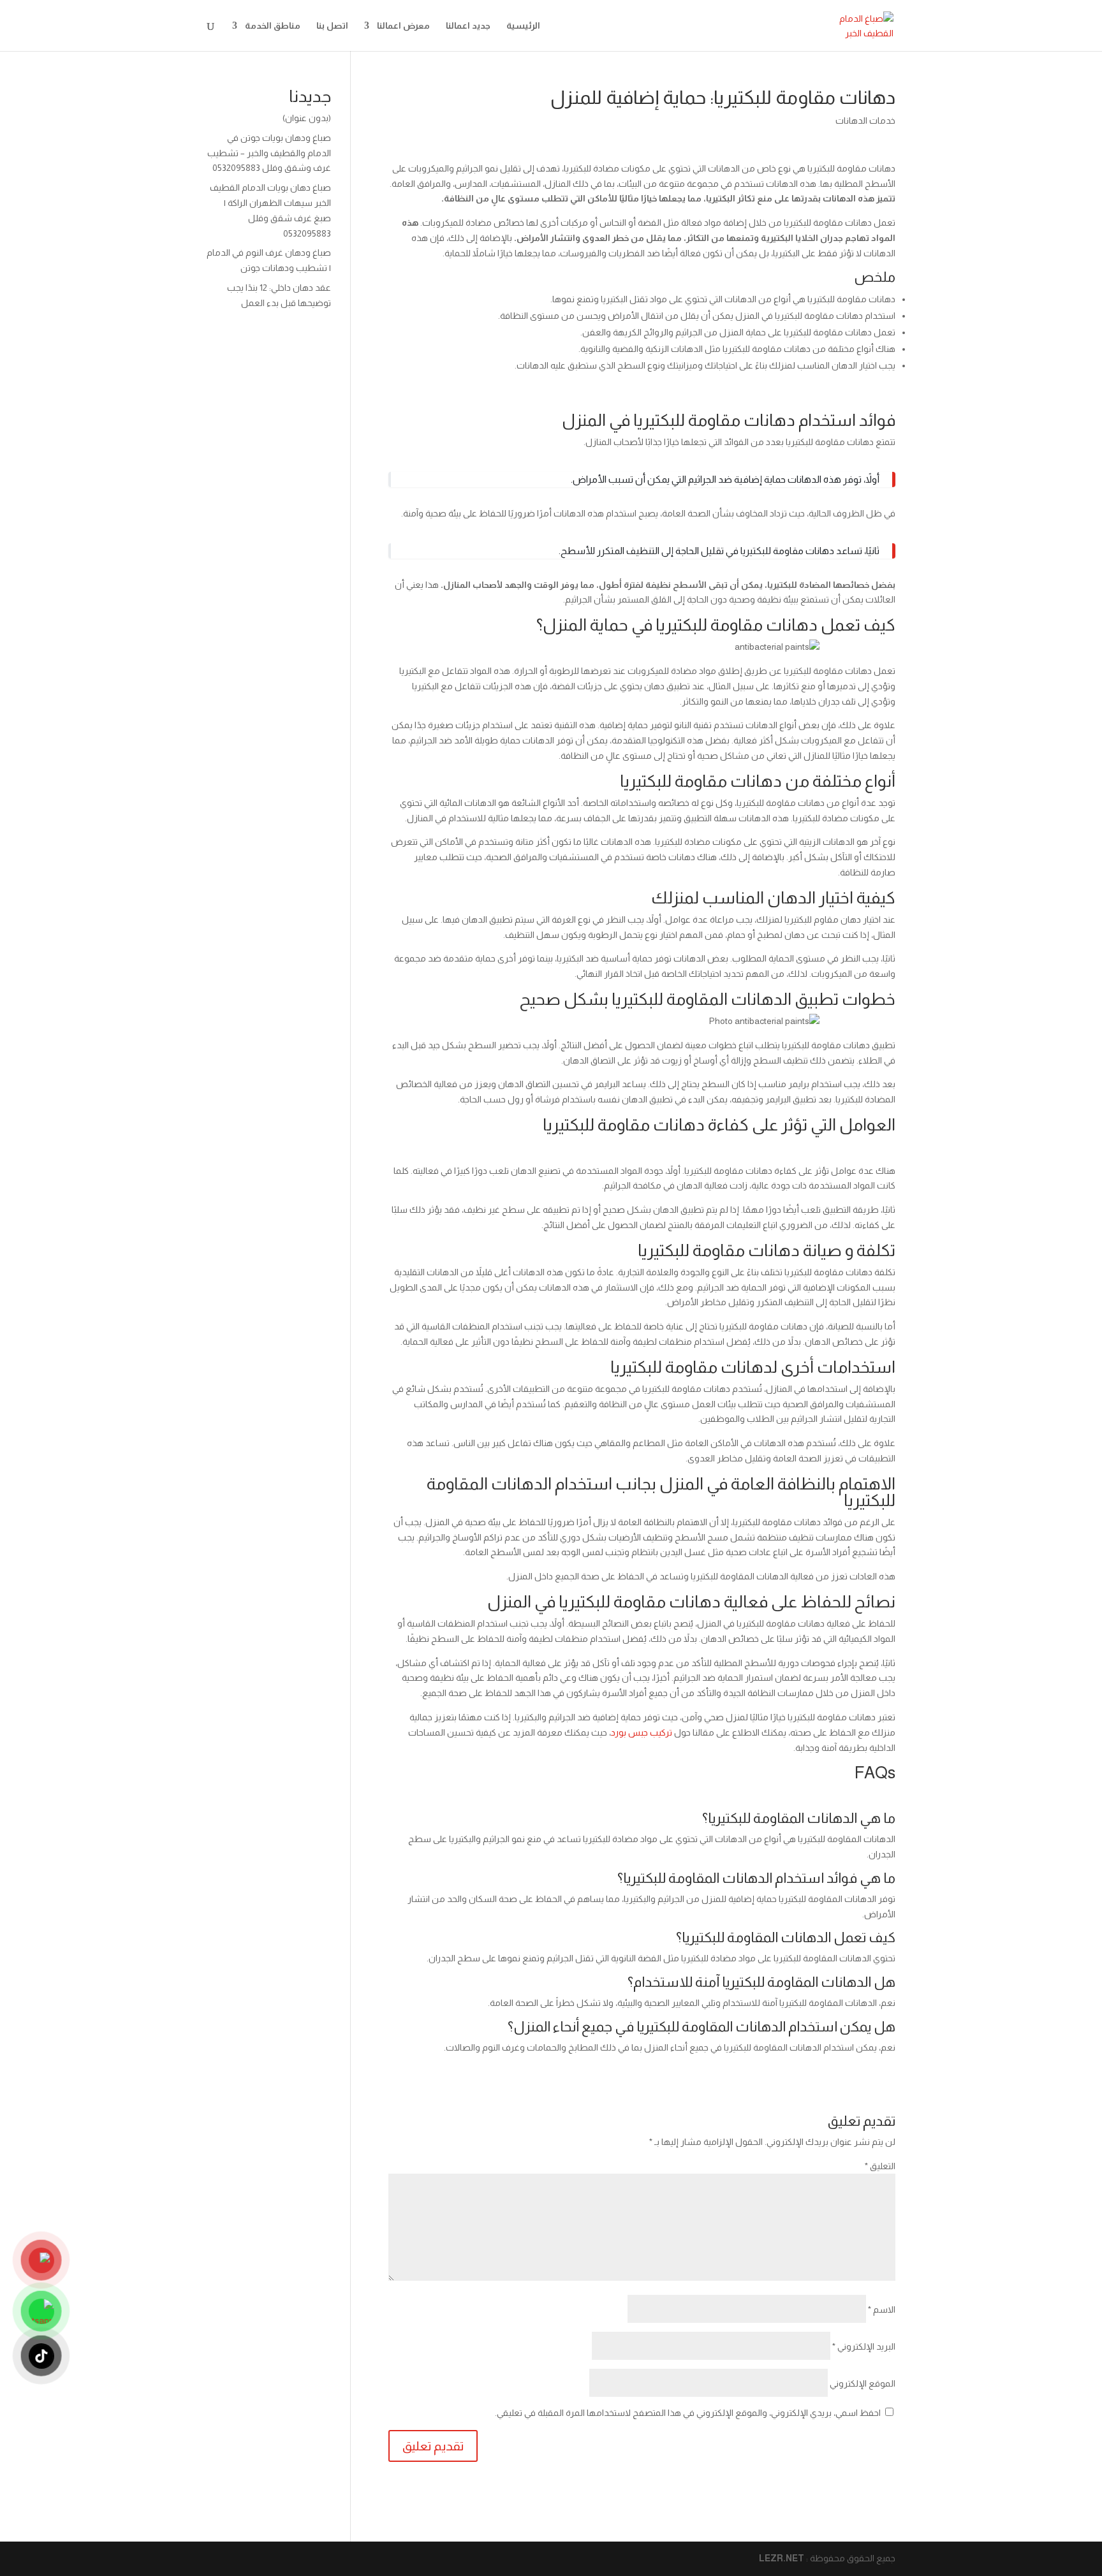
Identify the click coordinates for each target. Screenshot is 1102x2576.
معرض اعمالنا (403, 26)
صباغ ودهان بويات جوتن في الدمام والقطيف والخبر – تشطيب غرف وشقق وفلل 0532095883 (269, 153)
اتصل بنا (332, 26)
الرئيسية (523, 26)
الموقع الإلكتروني (863, 2383)
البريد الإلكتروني (864, 2346)
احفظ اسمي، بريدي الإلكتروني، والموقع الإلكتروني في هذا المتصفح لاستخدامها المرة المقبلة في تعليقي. (688, 2413)
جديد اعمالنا (468, 26)
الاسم (882, 2309)
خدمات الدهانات (865, 121)
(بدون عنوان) (307, 118)
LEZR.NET (782, 2558)
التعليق (880, 2166)
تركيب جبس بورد (642, 1732)
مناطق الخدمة (273, 26)
